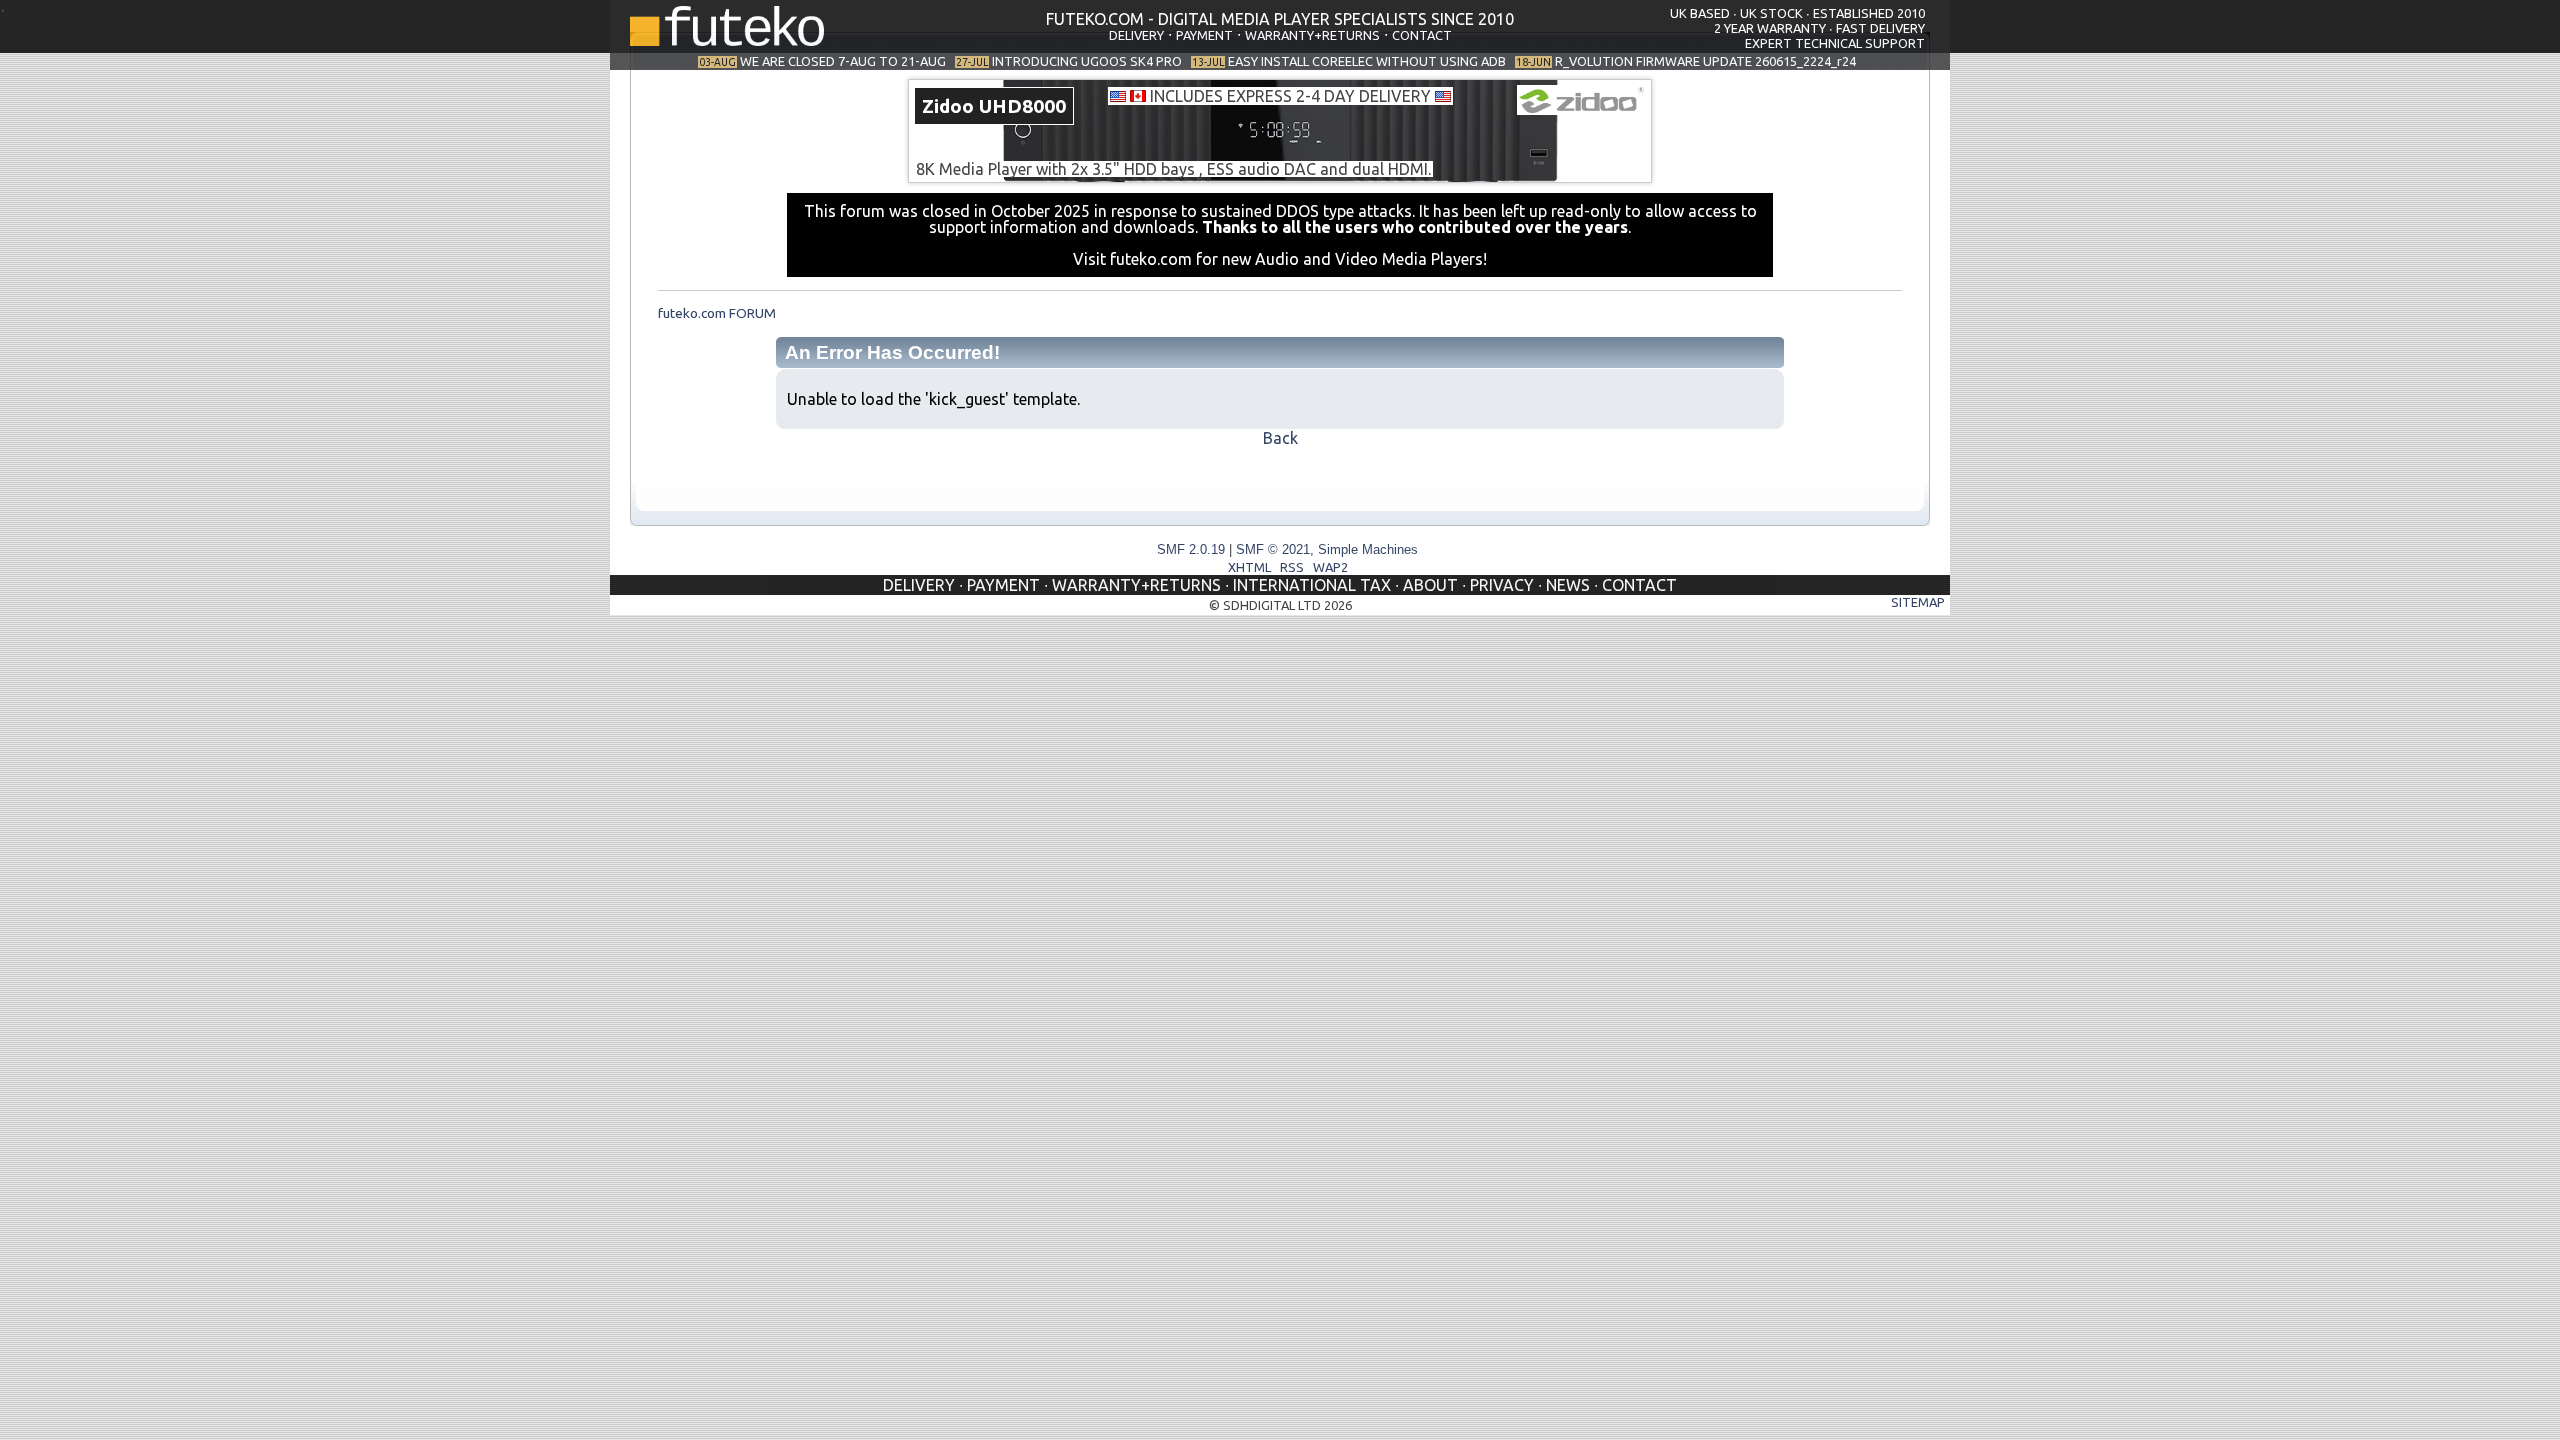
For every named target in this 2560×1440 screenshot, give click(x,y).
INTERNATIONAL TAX (1312, 585)
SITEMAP (1918, 602)
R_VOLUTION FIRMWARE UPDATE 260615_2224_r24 (1705, 61)
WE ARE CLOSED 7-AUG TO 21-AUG (843, 61)
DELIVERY (1136, 35)
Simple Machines (1368, 549)
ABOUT (1430, 585)
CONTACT (1422, 35)
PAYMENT (1204, 35)
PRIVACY (1502, 585)
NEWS (1568, 585)
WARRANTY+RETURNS (1312, 35)
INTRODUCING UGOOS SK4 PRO (1087, 61)
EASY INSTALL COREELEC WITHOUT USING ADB (1367, 61)
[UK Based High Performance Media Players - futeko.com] (727, 40)
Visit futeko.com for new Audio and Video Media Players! (1280, 259)
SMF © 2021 (1273, 549)
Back (1280, 438)
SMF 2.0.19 (1191, 549)
